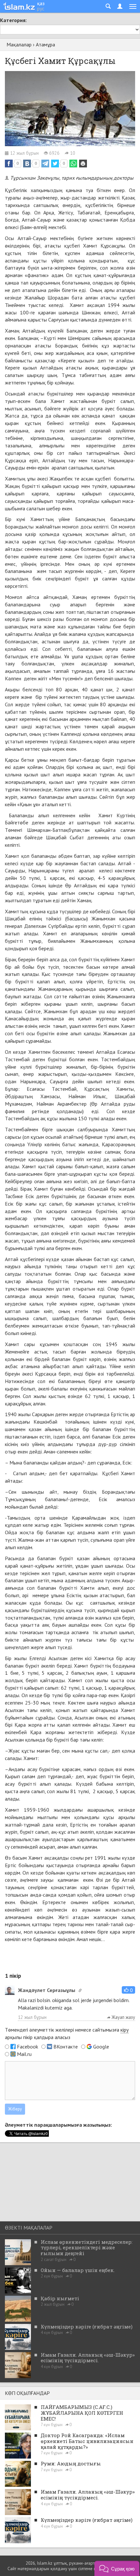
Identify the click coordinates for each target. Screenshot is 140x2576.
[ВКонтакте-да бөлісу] (27, 164)
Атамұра (45, 44)
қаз (41, 3)
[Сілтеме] (80, 1990)
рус (41, 8)
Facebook (28, 2047)
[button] (128, 1990)
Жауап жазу (123, 2017)
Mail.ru (24, 2054)
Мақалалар (19, 44)
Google (101, 2047)
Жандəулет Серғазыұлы (47, 1990)
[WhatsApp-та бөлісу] (73, 164)
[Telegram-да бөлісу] (45, 164)
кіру (125, 2030)
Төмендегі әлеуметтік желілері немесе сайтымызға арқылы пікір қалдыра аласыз (67, 2033)
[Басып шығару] (83, 164)
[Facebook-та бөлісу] (9, 164)
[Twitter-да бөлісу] (55, 164)
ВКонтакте (66, 2047)
